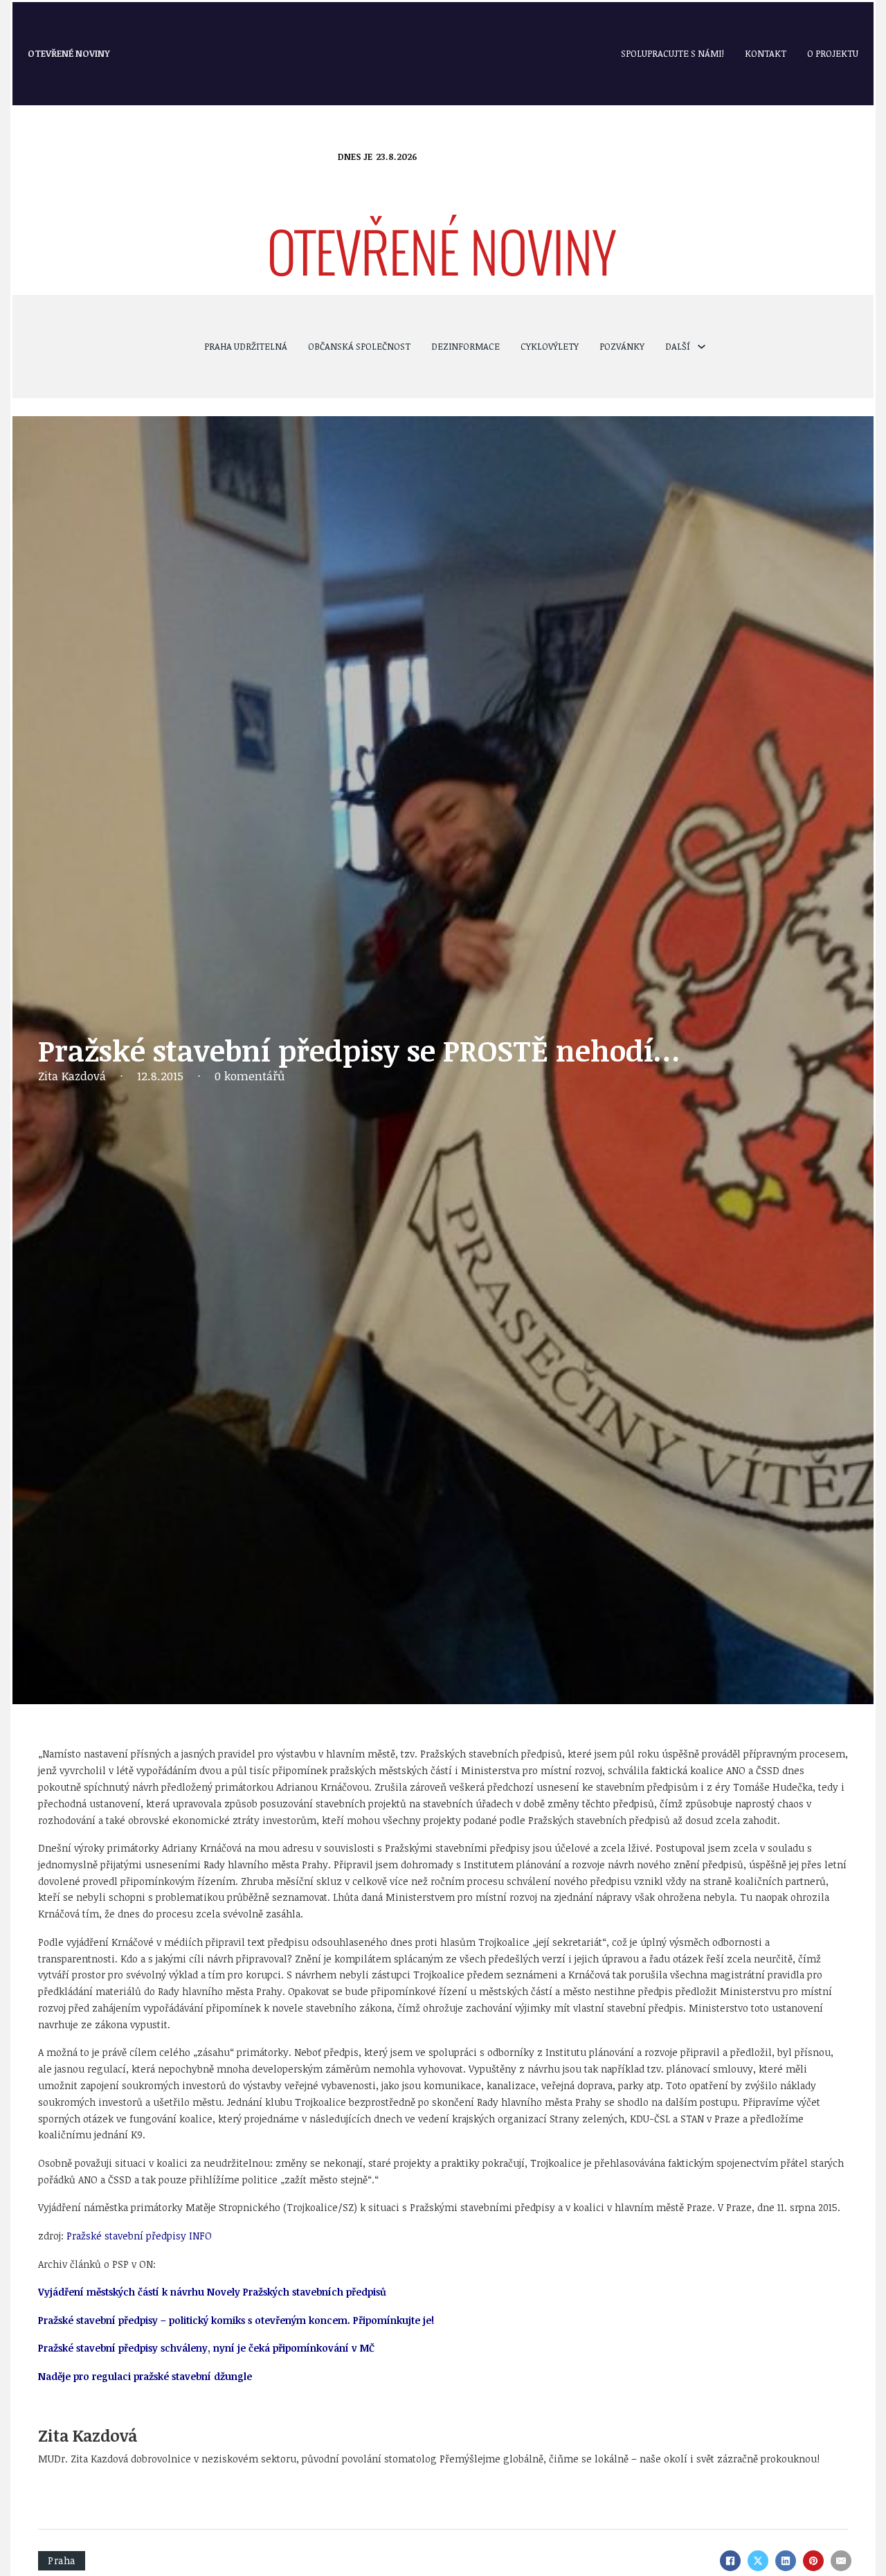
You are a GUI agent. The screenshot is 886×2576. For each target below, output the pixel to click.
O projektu (833, 53)
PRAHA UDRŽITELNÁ (246, 346)
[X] (758, 2561)
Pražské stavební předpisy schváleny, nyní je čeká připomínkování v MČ (206, 2348)
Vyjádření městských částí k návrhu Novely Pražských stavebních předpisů (212, 2292)
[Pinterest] (813, 2561)
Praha (62, 2560)
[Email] (841, 2561)
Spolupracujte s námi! (672, 53)
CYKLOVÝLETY (550, 346)
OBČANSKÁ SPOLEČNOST (359, 346)
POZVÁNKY (622, 346)
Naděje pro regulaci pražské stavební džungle (145, 2376)
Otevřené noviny (69, 53)
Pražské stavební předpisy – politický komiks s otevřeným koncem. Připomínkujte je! (236, 2320)
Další (678, 346)
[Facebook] (730, 2561)
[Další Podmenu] (702, 347)
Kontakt (766, 53)
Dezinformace (465, 346)
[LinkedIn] (786, 2561)
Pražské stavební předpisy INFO (139, 2236)
